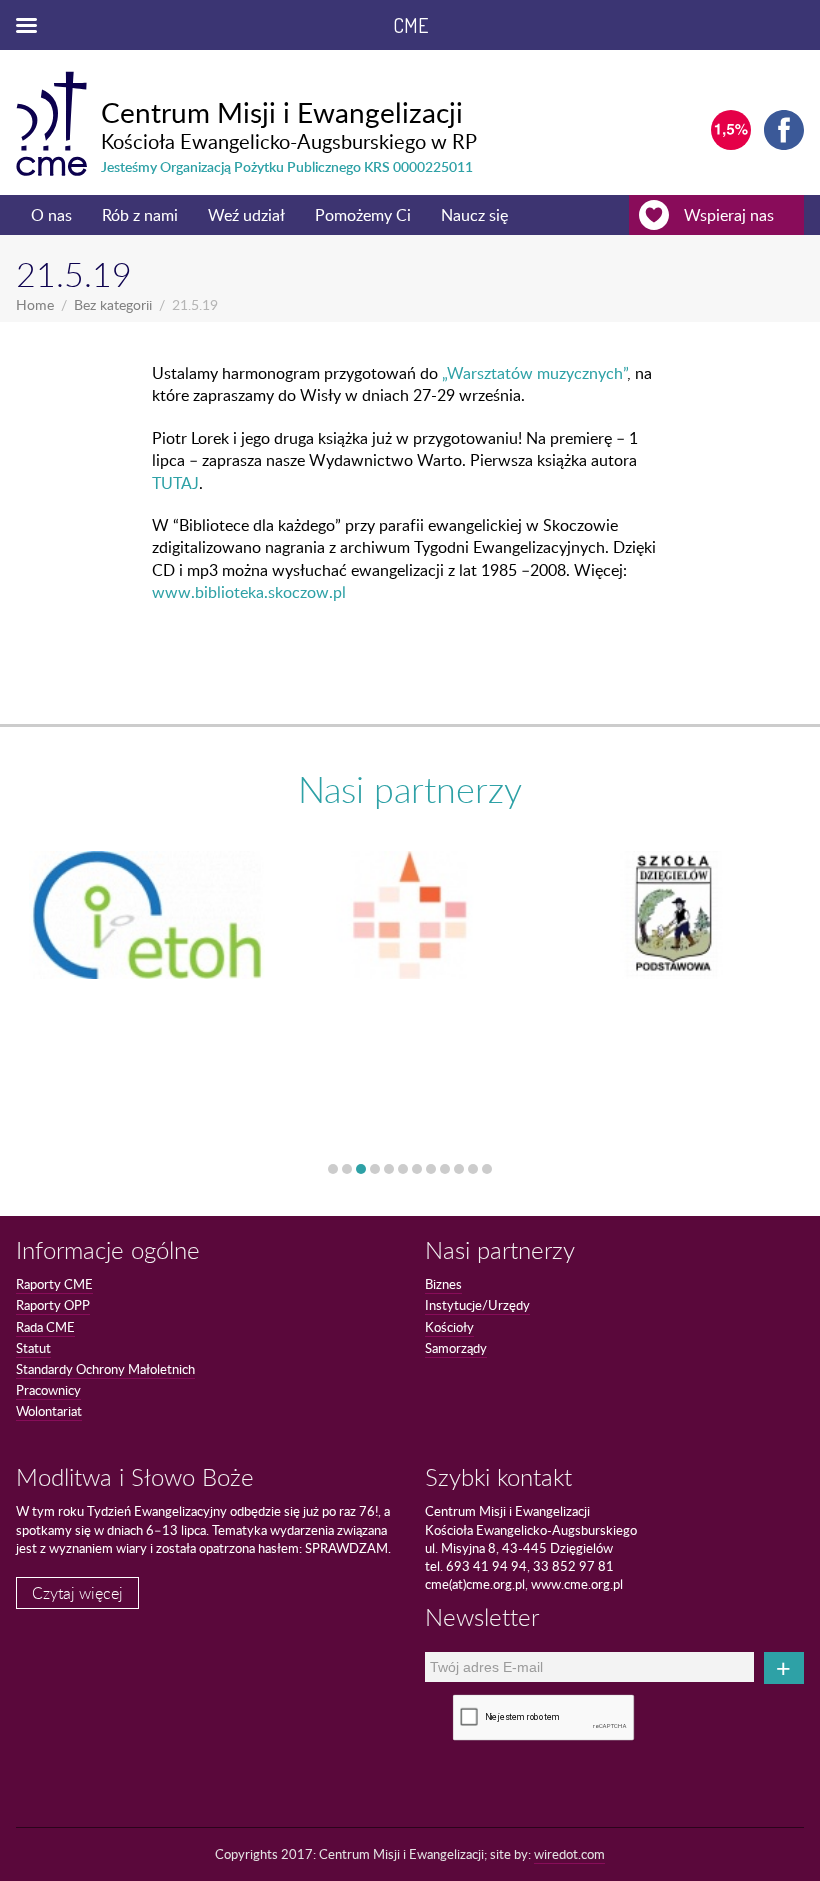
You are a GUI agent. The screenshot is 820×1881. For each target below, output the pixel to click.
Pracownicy (48, 1390)
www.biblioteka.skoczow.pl (249, 592)
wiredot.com (569, 1854)
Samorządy (456, 1348)
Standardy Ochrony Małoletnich (105, 1369)
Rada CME (45, 1327)
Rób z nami (140, 215)
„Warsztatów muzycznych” (534, 373)
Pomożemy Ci (363, 215)
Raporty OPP (53, 1305)
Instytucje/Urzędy (477, 1305)
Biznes (443, 1284)
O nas (51, 215)
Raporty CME (54, 1284)
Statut (33, 1348)
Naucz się (474, 215)
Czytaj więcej (77, 1593)
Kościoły (449, 1327)
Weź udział (246, 215)
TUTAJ (175, 483)
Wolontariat (49, 1411)
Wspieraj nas (729, 215)
